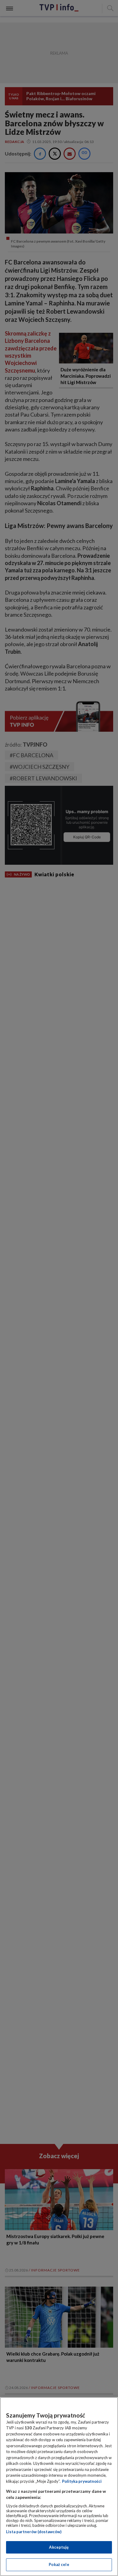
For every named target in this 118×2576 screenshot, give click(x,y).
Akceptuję (59, 2547)
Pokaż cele (59, 2564)
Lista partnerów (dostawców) (34, 2532)
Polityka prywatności (82, 2481)
